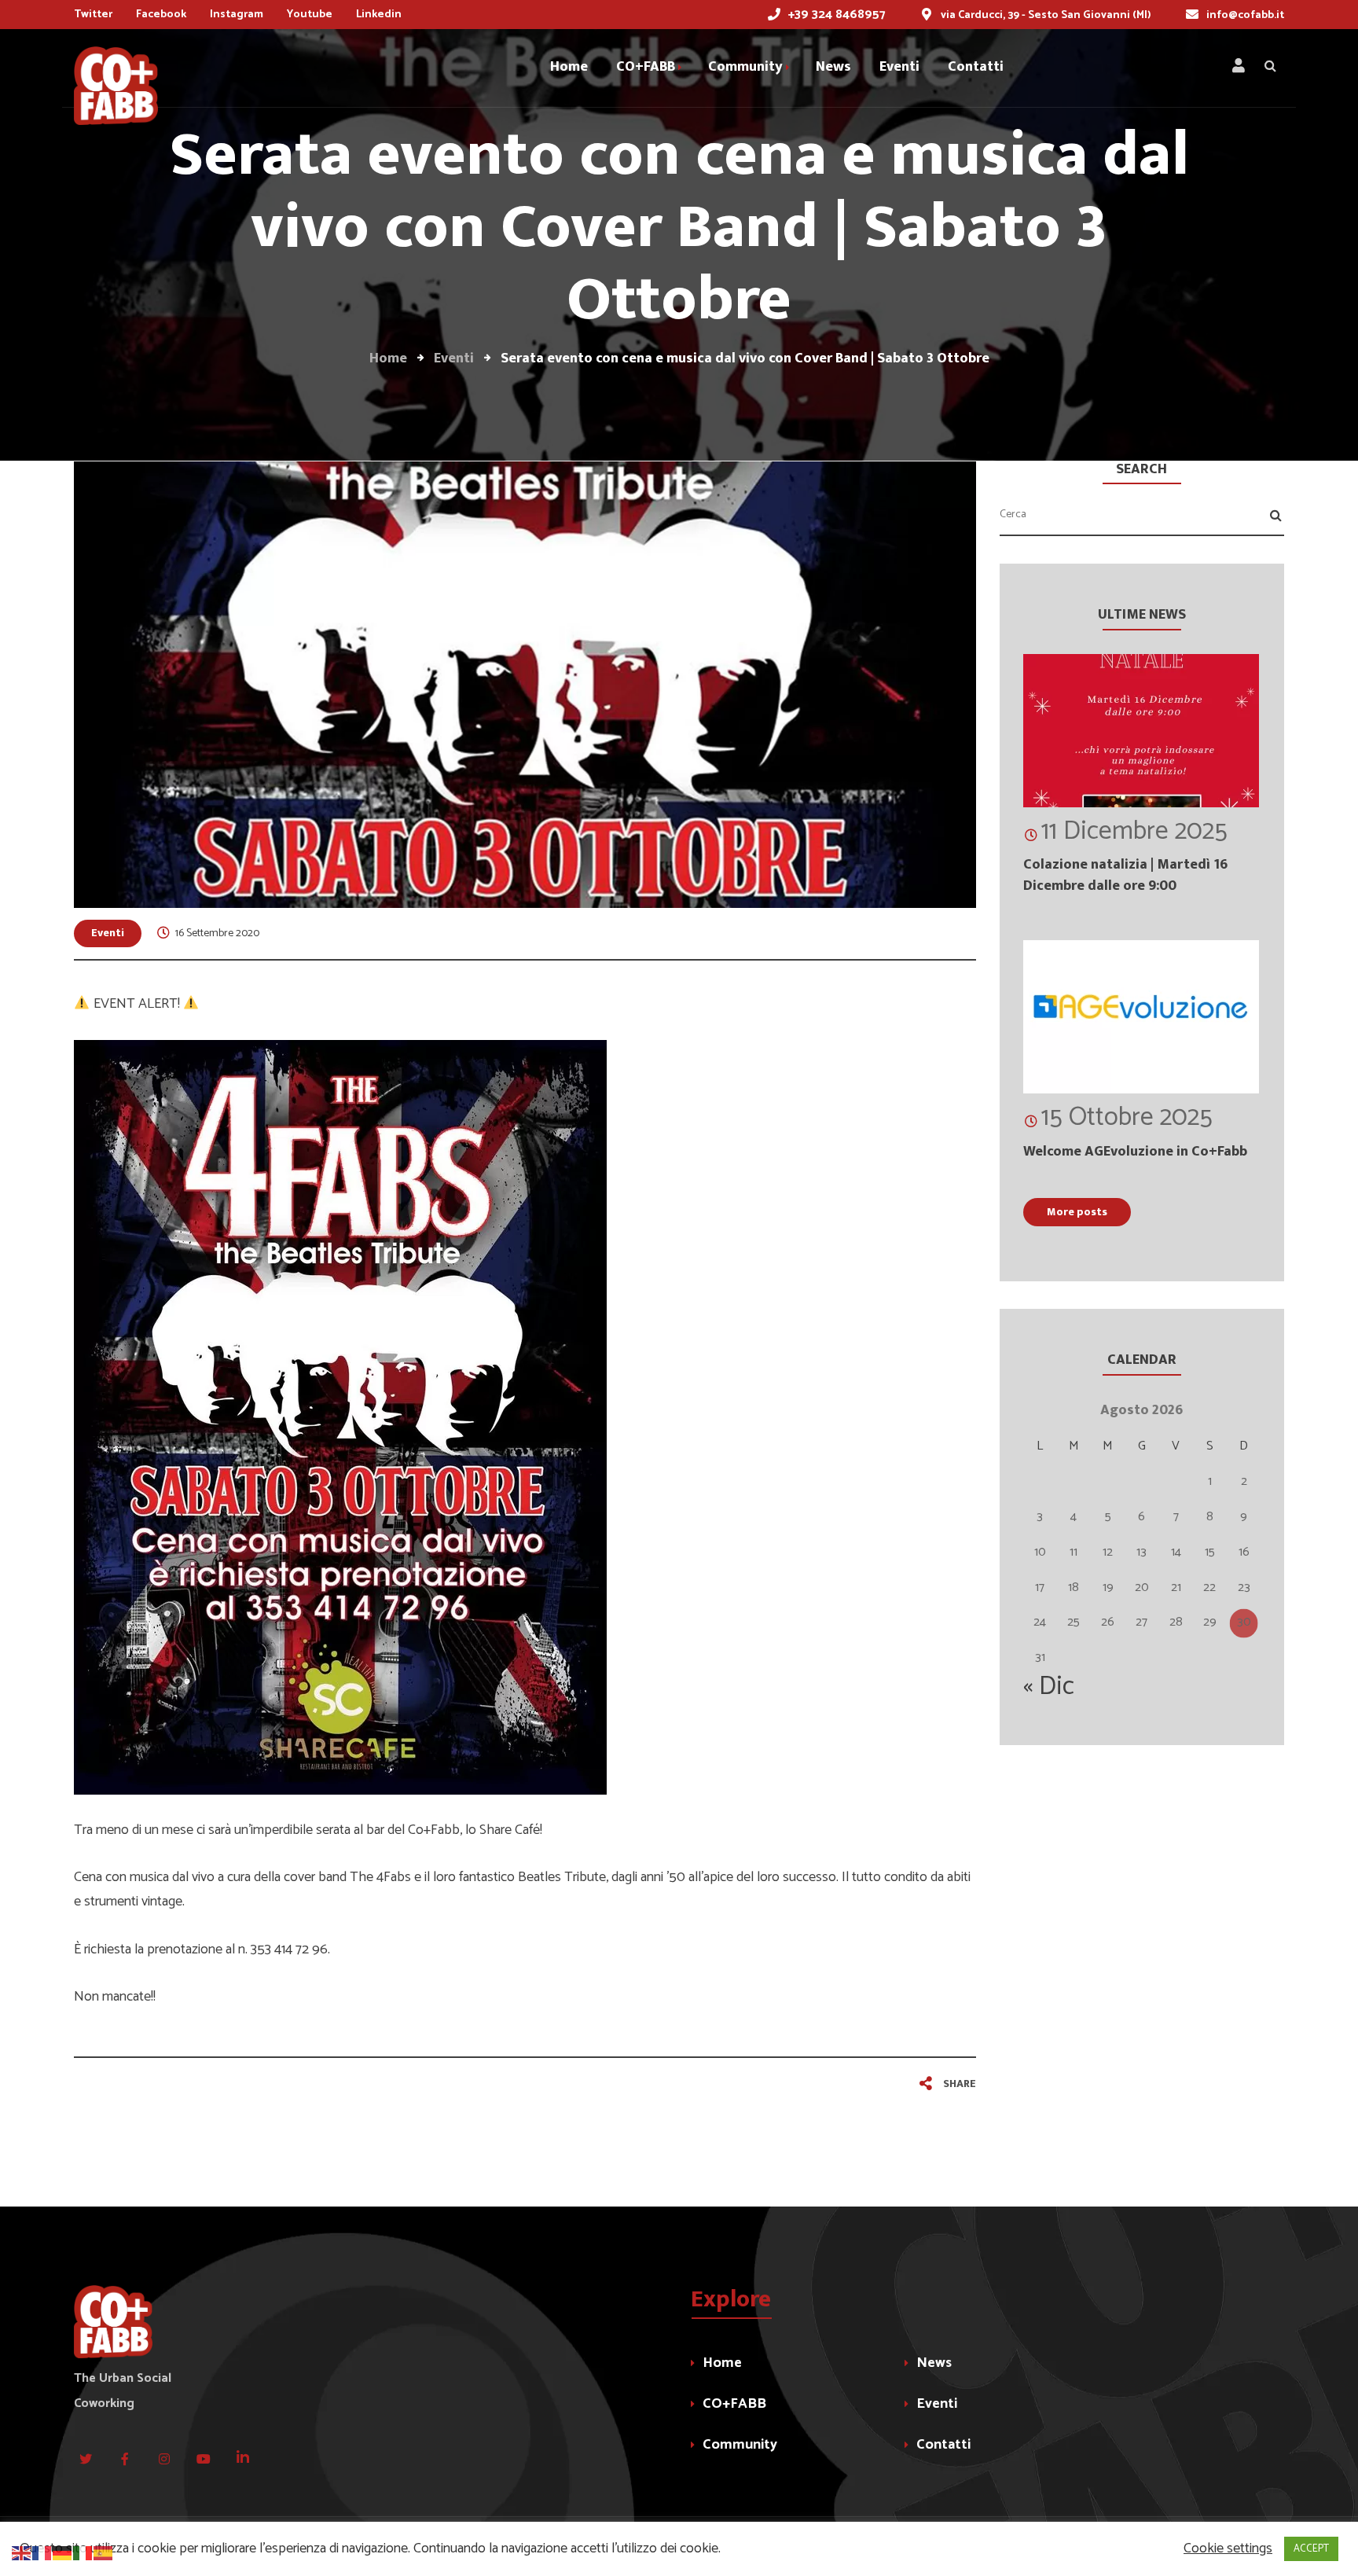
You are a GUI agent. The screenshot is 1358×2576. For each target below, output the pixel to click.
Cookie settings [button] (1228, 2549)
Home (722, 2363)
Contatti (943, 2445)
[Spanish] (104, 2552)
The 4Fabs (380, 1877)
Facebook (161, 15)
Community (740, 2445)
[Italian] (83, 2552)
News (934, 2363)
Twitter (93, 15)
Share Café (510, 1830)
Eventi (108, 933)
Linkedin (379, 15)
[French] (42, 2552)
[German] (63, 2552)
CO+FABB (734, 2404)
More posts (1077, 1212)
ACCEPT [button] (1311, 2549)
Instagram (237, 15)
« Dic (1049, 1687)
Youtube (310, 15)
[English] (22, 2552)
